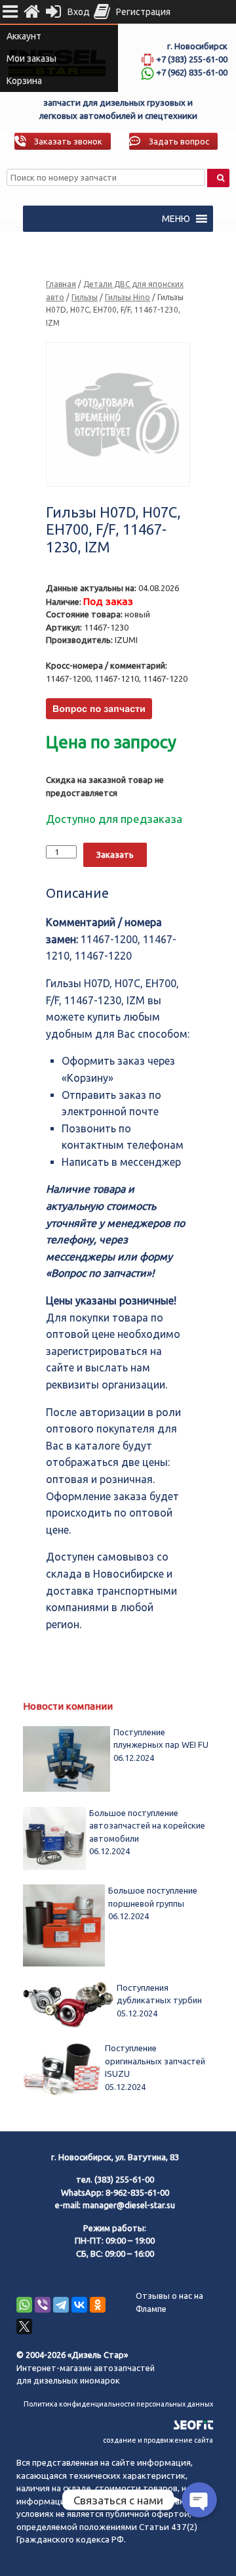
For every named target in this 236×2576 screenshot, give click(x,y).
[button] (176, 219)
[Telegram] (61, 2305)
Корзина (24, 81)
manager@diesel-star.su (129, 2205)
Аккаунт (24, 36)
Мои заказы (31, 58)
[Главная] (31, 12)
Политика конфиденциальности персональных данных (118, 2404)
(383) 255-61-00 (124, 2179)
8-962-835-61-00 (137, 2192)
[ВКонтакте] (79, 2305)
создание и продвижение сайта (158, 2440)
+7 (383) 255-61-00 (192, 59)
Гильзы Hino (128, 297)
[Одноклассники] (98, 2305)
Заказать (115, 855)
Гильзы (85, 297)
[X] (24, 2326)
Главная (61, 284)
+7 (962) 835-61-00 (192, 72)
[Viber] (43, 2305)
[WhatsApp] (24, 2305)
